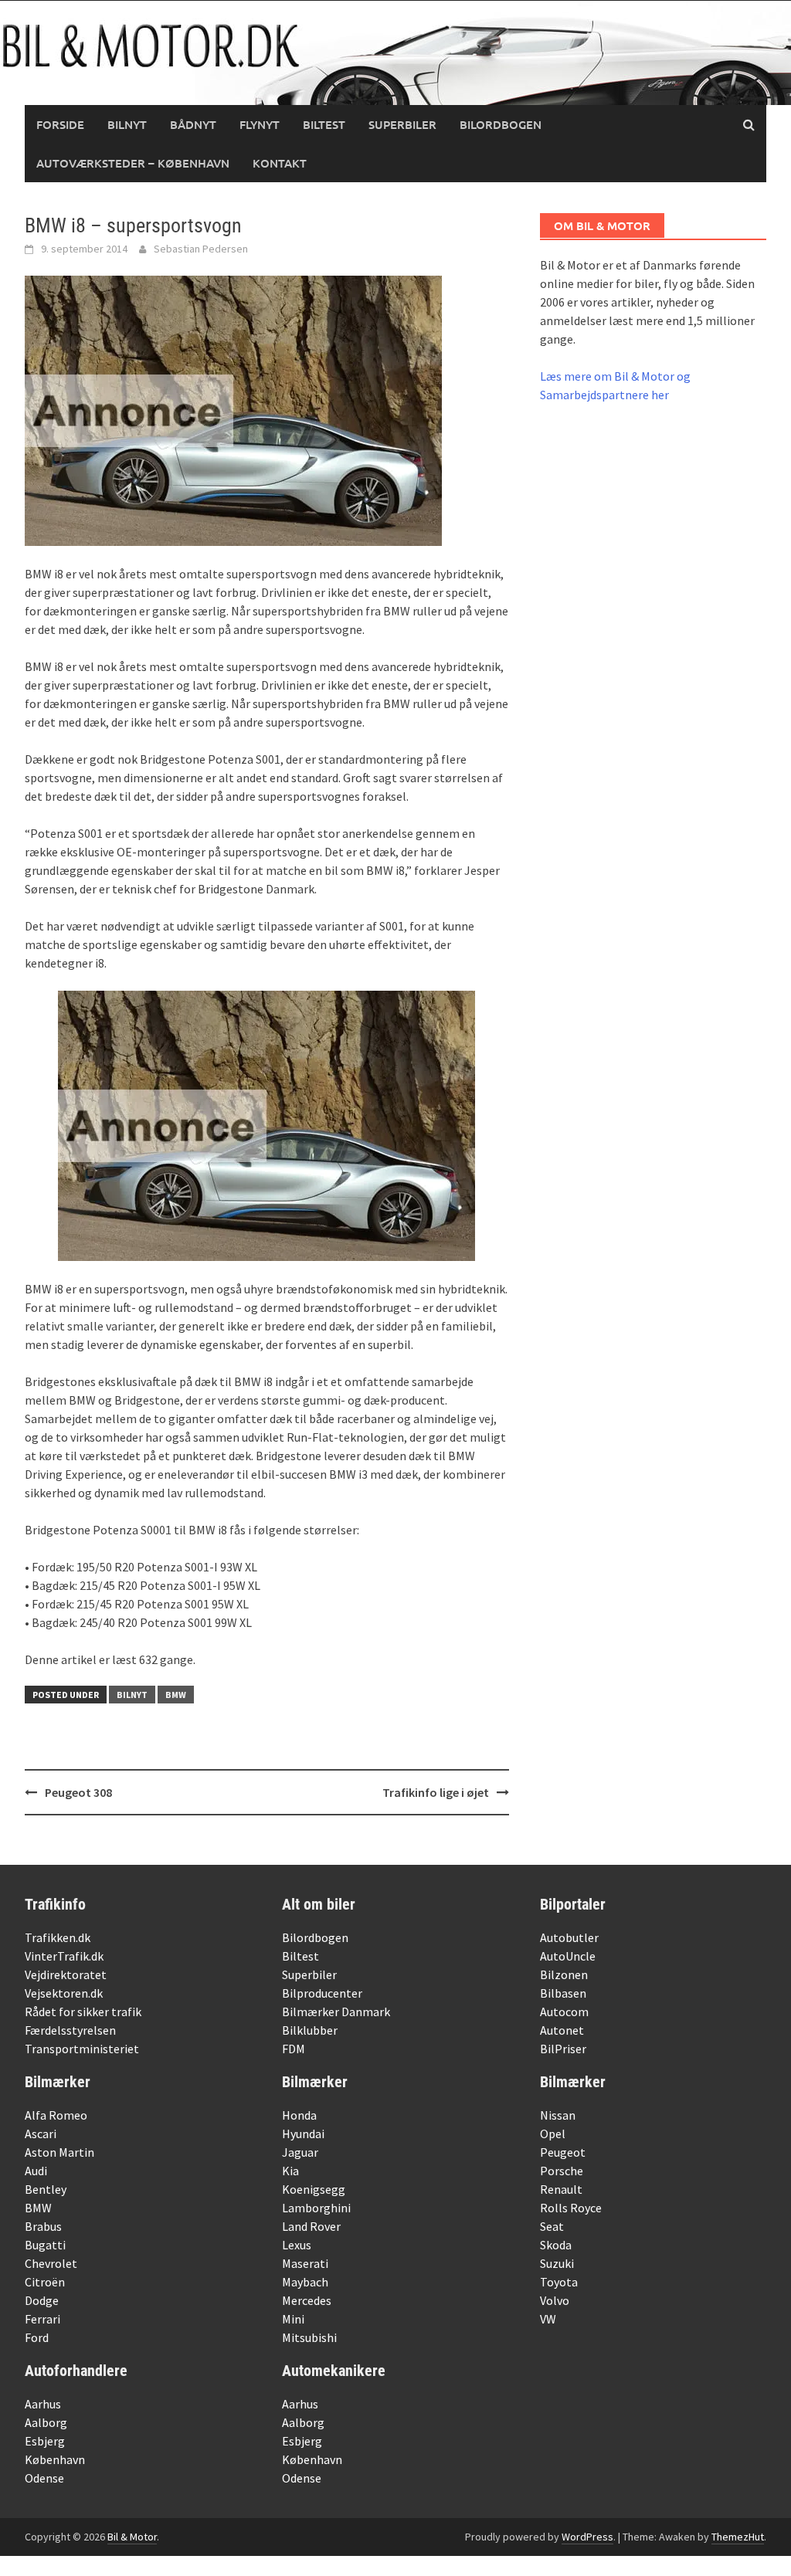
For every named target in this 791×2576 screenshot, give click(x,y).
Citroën (45, 2282)
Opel (553, 2134)
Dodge (42, 2300)
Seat (552, 2226)
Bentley (46, 2189)
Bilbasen (563, 1993)
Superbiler (402, 124)
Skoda (556, 2245)
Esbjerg (45, 2441)
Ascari (41, 2134)
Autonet (562, 2030)
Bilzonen (564, 1974)
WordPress (587, 2537)
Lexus (297, 2245)
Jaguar (300, 2152)
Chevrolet (51, 2263)
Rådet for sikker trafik (83, 2012)
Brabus (43, 2226)
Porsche (562, 2171)
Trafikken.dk (58, 1937)
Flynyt (260, 124)
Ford (37, 2337)
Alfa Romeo (56, 2115)
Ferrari (42, 2319)
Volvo (555, 2300)
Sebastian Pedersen (201, 249)
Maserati (305, 2263)
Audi (36, 2171)
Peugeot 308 (78, 1792)
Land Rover (311, 2226)
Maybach (305, 2282)
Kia (290, 2171)
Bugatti (45, 2245)
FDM (294, 2049)
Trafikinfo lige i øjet (436, 1792)
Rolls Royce (571, 2208)
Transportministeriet (82, 2049)
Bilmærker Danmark (336, 2012)
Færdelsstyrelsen (70, 2030)
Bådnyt (193, 124)
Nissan (558, 2115)
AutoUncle (568, 1956)
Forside (60, 124)
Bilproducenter (322, 1993)
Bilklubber (310, 2030)
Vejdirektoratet (66, 1974)
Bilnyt (127, 124)
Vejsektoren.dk (64, 1993)
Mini (293, 2319)
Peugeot (563, 2152)
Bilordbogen (501, 124)
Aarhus (43, 2404)
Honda (299, 2115)
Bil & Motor (132, 2537)
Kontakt (280, 163)
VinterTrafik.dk (64, 1956)
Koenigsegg (314, 2189)
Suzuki (557, 2263)
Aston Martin (59, 2152)
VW (548, 2319)
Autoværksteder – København (133, 163)
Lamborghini (316, 2208)
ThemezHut (738, 2537)
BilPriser (563, 2049)
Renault (561, 2189)
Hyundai (303, 2134)
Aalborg (46, 2422)
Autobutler (569, 1937)
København (55, 2459)
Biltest (324, 124)
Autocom (564, 2012)
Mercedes (307, 2300)
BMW (176, 1695)
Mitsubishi (309, 2337)
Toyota (559, 2282)
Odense (44, 2478)
